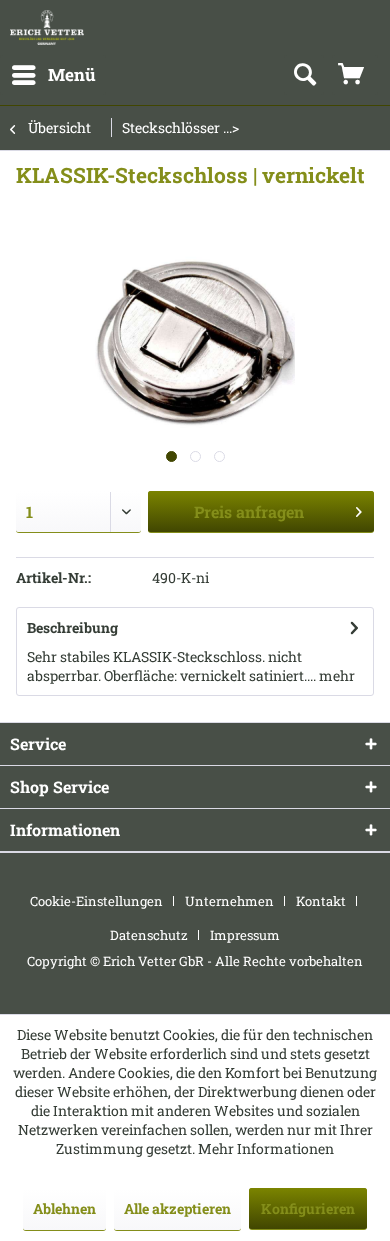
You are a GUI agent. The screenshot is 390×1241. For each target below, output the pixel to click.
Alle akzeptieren (177, 1208)
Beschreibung (72, 627)
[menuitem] (53, 75)
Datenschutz (149, 935)
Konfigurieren (308, 1208)
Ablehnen (64, 1208)
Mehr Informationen (266, 1148)
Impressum (245, 935)
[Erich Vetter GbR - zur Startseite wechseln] (47, 27)
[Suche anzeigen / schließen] (304, 75)
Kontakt (321, 901)
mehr (335, 675)
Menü (72, 74)
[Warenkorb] (355, 75)
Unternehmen (229, 901)
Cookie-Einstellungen (96, 901)
